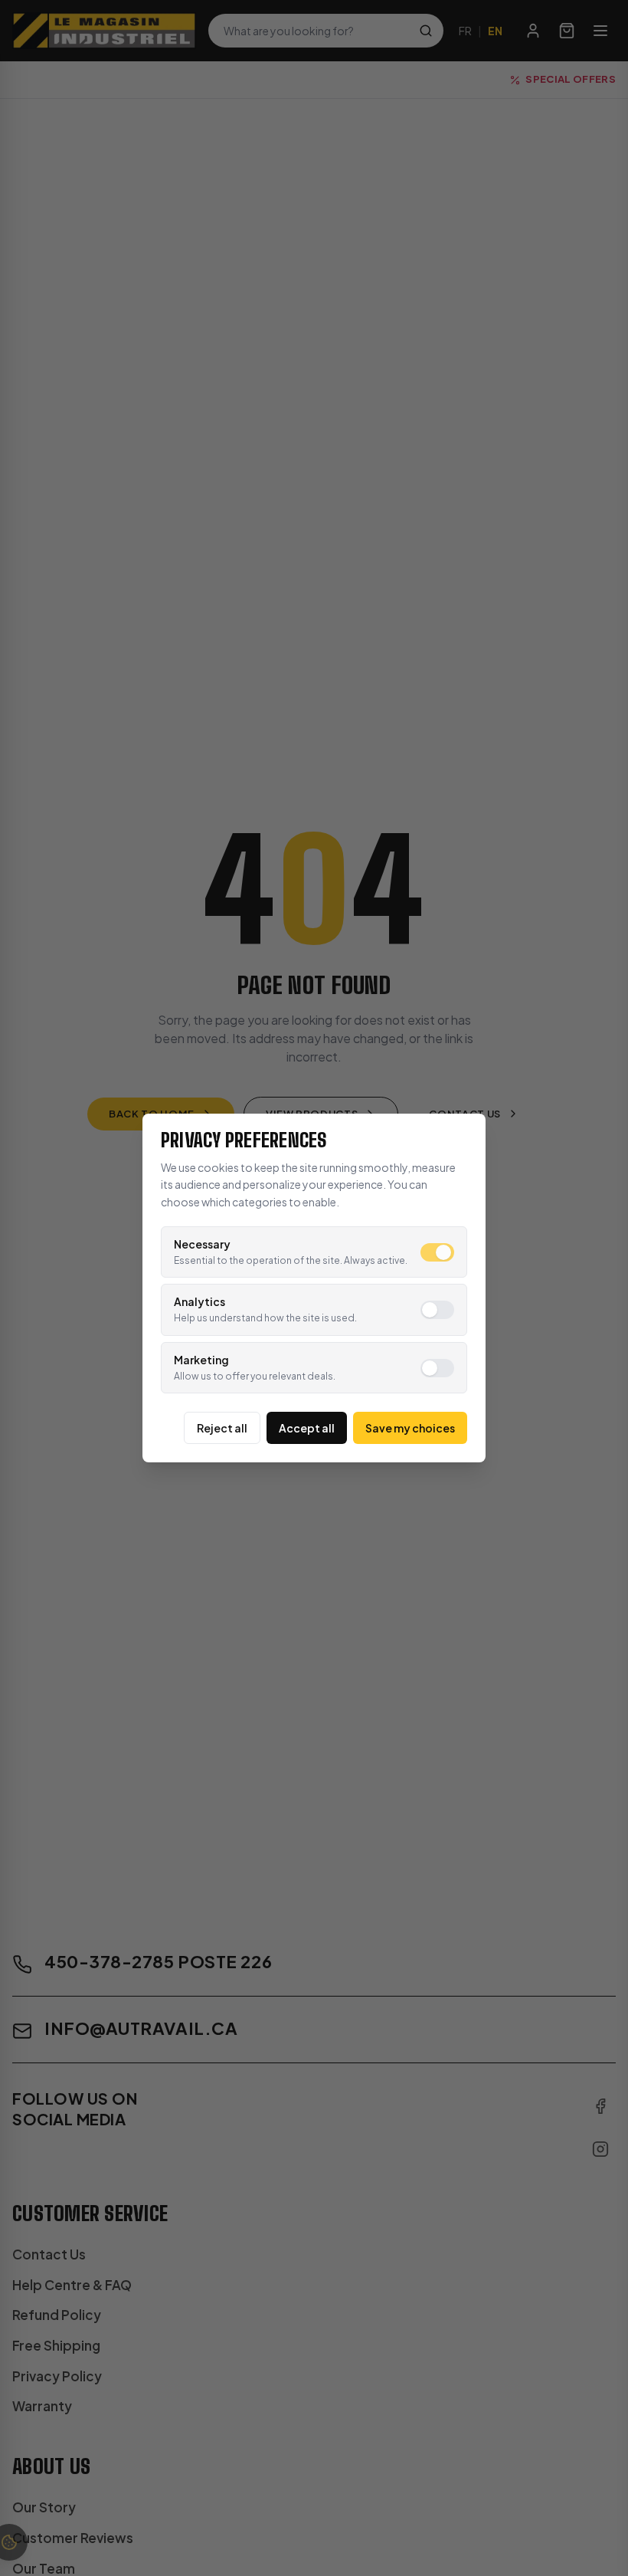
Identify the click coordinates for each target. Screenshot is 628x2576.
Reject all (222, 1428)
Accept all (307, 1428)
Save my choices (410, 1428)
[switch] (437, 1252)
